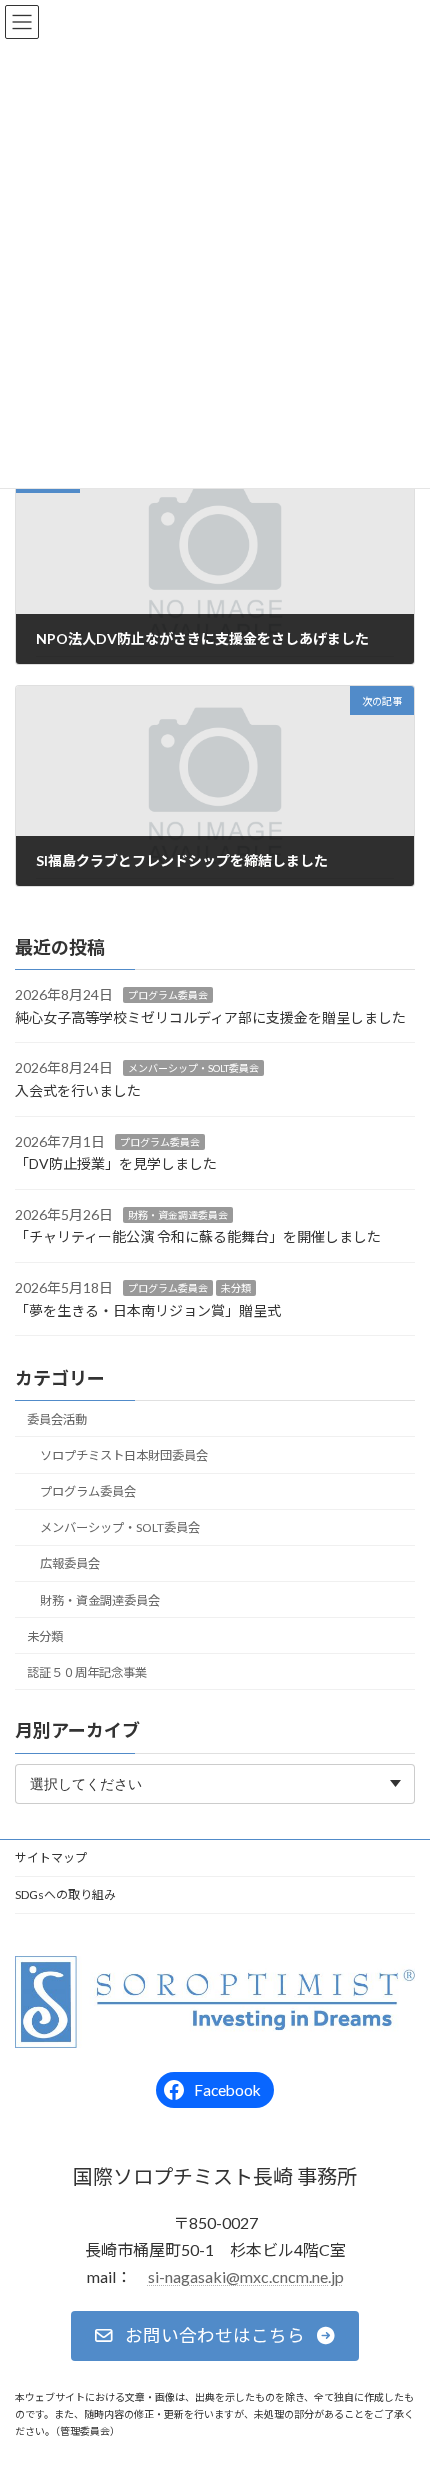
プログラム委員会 (168, 996)
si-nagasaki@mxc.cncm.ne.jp (246, 2276)
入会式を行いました (78, 1090)
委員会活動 (57, 1419)
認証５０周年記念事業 (87, 1672)
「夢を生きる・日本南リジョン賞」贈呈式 (148, 1310)
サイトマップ (51, 1857)
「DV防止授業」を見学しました (116, 1164)
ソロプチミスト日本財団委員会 (124, 1455)
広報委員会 (70, 1564)
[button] (214, 2337)
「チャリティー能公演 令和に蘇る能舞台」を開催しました (198, 1237)
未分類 (236, 1288)
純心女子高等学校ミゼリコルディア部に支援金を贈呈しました (210, 1017)
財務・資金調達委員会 (178, 1215)
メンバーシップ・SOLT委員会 (193, 1069)
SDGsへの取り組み (65, 1894)
